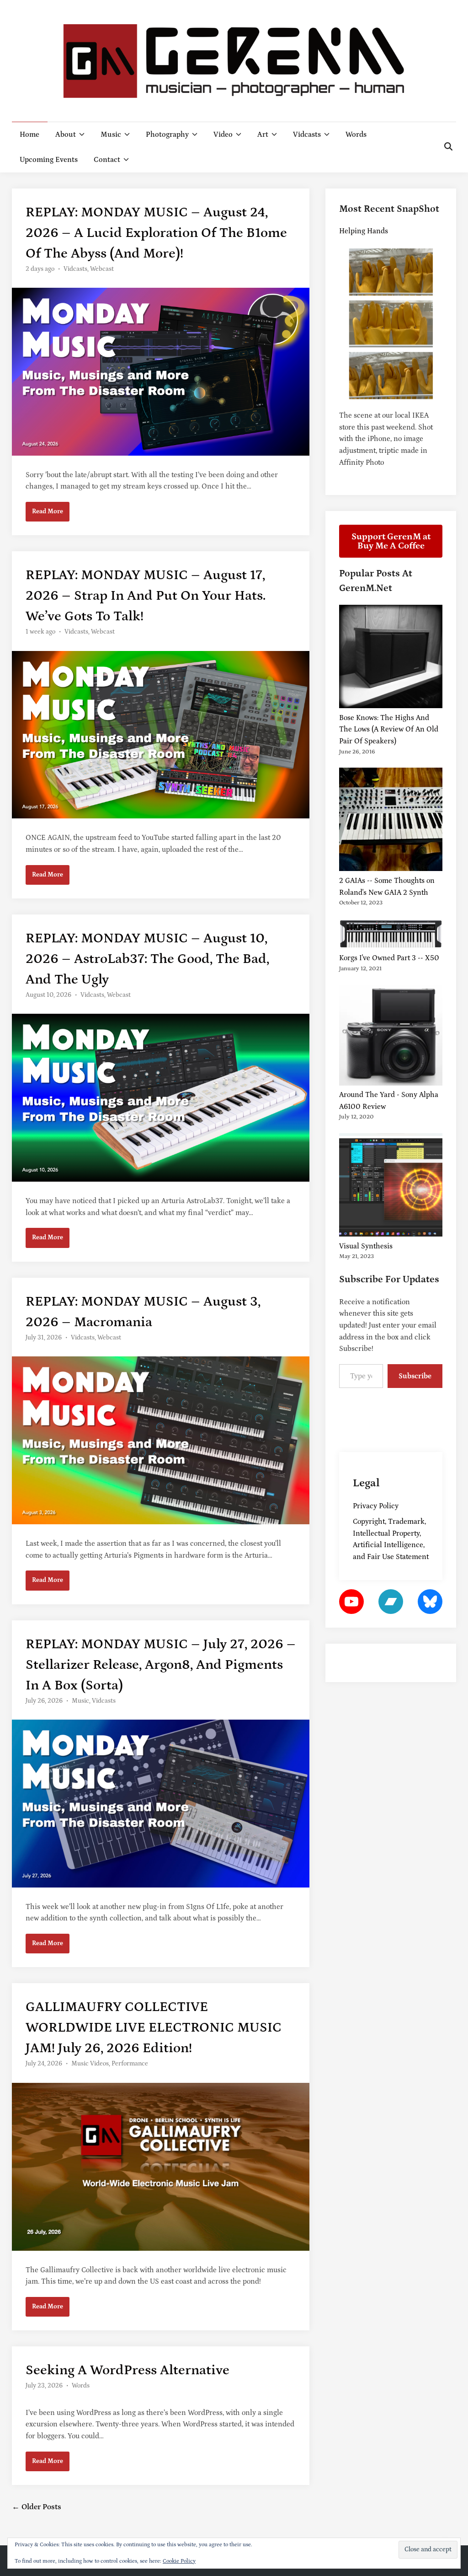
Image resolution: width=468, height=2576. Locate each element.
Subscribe (415, 1376)
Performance (130, 2064)
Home (29, 134)
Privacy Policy (376, 1506)
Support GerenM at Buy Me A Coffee (391, 541)
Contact (107, 160)
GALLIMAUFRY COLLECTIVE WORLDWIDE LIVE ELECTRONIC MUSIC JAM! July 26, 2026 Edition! (154, 2027)
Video (223, 134)
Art (263, 134)
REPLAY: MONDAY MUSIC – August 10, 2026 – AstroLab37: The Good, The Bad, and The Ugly (147, 959)
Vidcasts (307, 134)
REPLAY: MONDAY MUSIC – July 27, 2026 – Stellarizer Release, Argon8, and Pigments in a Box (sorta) (161, 1665)
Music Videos (90, 2064)
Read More (49, 514)
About (66, 134)
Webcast (102, 269)
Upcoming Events (49, 160)
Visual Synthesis (366, 1246)
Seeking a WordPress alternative (128, 2370)
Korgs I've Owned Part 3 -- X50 (389, 958)
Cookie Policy (179, 2561)
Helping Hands (364, 231)
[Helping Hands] (391, 324)
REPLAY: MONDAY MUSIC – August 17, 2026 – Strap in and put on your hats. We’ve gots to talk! (146, 596)
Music (111, 134)
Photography (167, 134)
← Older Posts (37, 2507)
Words (356, 134)
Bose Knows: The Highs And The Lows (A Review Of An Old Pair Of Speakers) (389, 729)
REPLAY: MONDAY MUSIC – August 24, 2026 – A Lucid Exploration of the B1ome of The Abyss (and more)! (156, 233)
